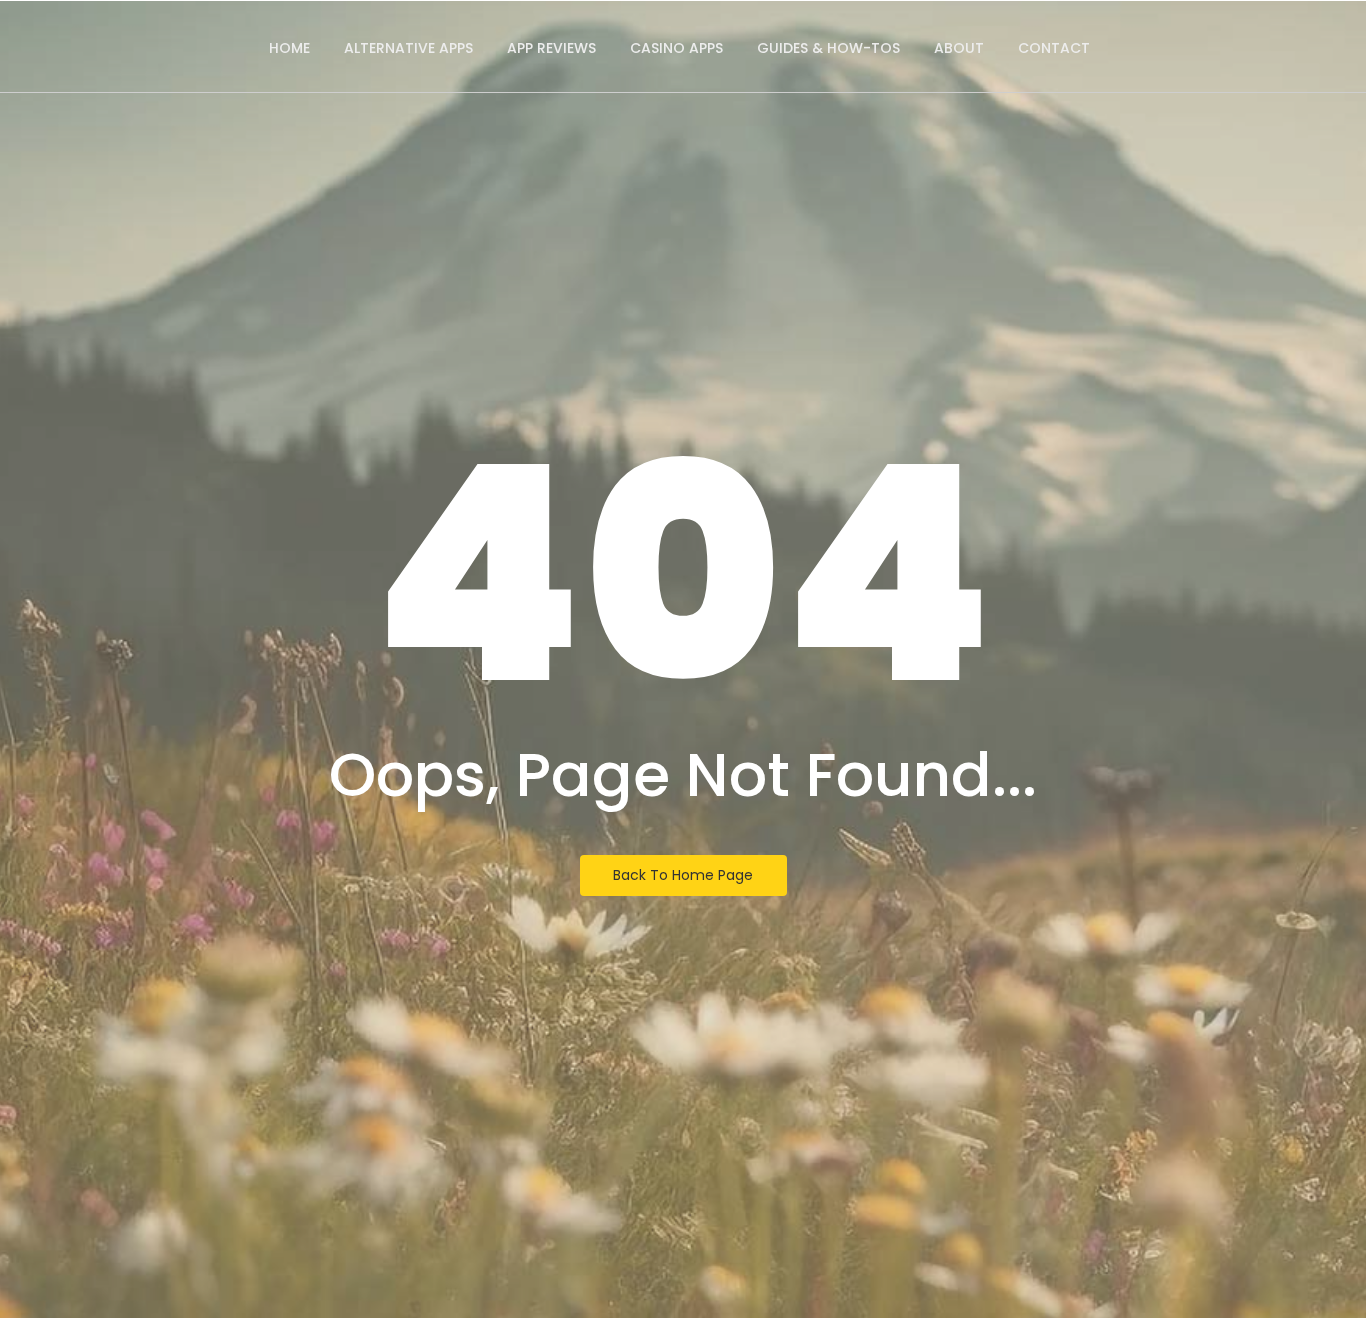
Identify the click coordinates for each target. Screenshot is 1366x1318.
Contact (1054, 48)
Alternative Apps (408, 48)
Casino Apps (676, 48)
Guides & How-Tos (828, 48)
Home (289, 48)
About (959, 48)
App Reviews (551, 48)
